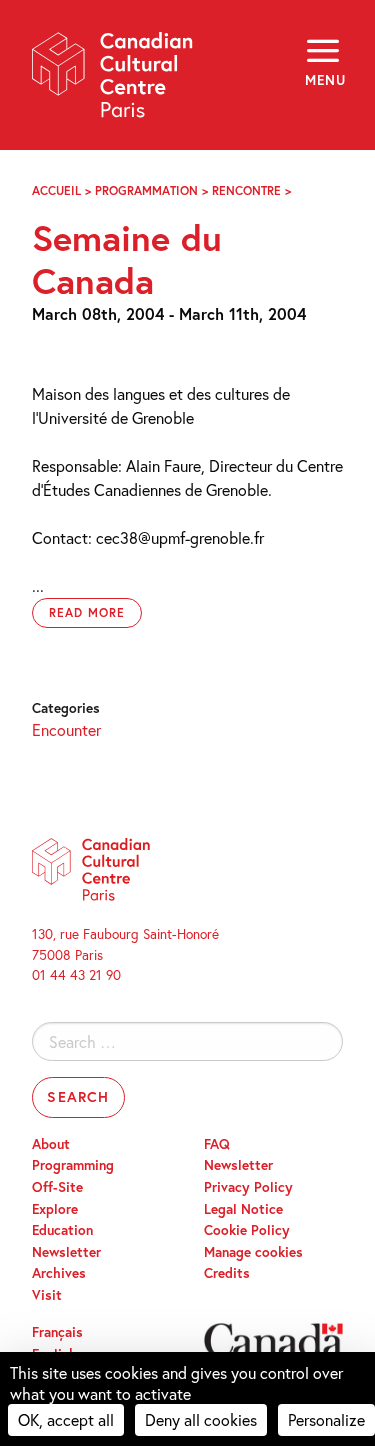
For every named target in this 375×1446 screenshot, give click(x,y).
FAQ (217, 1144)
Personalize (326, 1419)
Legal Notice (243, 1209)
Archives (59, 1273)
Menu (324, 80)
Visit (47, 1295)
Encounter (66, 729)
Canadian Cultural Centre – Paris (113, 81)
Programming (73, 1165)
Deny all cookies (201, 1419)
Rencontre (246, 190)
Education (62, 1230)
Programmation (146, 190)
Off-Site (57, 1187)
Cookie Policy (247, 1230)
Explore (55, 1209)
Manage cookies (253, 1252)
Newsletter (66, 1252)
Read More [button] (87, 612)
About (51, 1144)
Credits (227, 1273)
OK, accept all (66, 1419)
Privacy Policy (248, 1187)
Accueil (56, 190)
